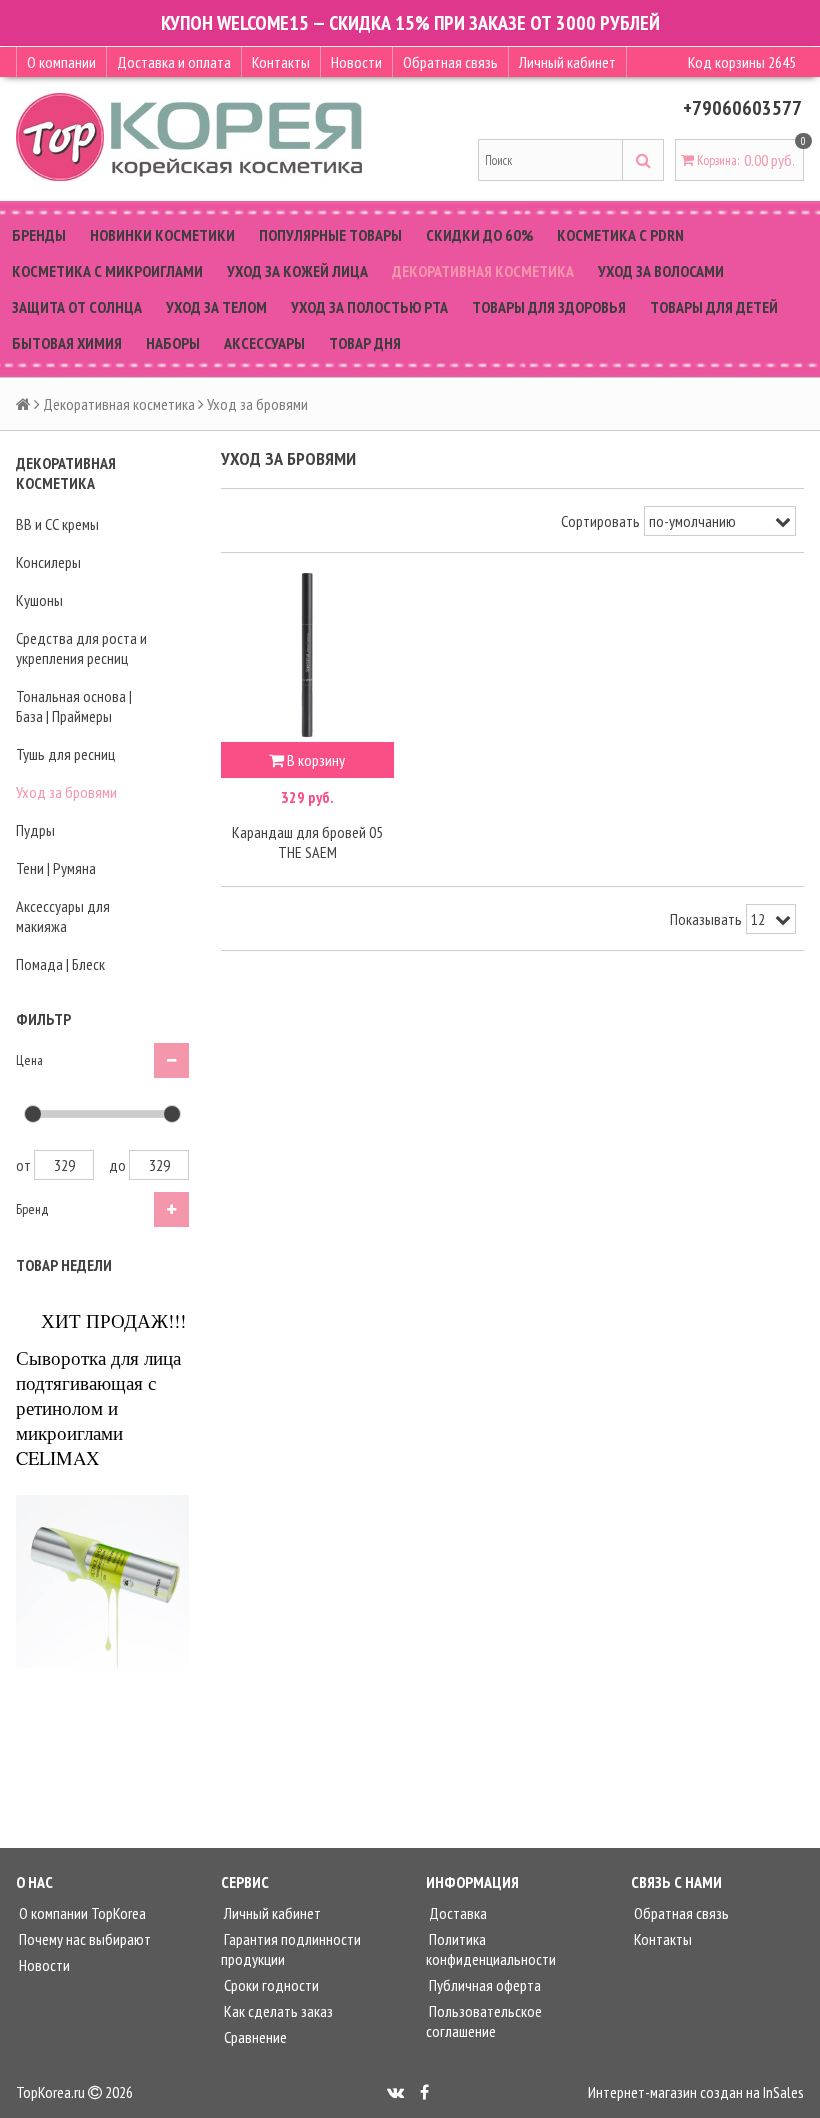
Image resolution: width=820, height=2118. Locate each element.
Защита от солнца (77, 307)
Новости (356, 62)
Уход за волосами (661, 271)
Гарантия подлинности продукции (291, 1949)
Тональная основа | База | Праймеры (74, 706)
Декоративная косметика (483, 271)
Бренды (39, 235)
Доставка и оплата (174, 62)
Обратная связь (450, 62)
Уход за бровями (66, 792)
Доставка (456, 1913)
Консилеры (48, 562)
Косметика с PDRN (620, 235)
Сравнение (254, 2037)
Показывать (706, 919)
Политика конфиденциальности (491, 1949)
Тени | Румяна (56, 868)
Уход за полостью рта (369, 307)
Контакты (281, 62)
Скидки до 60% (479, 235)
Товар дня (365, 343)
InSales (783, 2092)
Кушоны (39, 600)
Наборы (173, 343)
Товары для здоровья (549, 307)
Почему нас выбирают (83, 1939)
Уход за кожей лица (297, 271)
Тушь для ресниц (65, 754)
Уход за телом (216, 307)
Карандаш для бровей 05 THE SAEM (307, 842)
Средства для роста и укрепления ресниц (81, 648)
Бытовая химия (67, 343)
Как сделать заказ (277, 2011)
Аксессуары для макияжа (63, 916)
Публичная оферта (483, 1985)
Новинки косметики (162, 235)
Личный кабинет (567, 62)
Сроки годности (270, 1985)
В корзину (314, 760)
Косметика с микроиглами (107, 271)
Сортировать (600, 521)
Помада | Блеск (60, 964)
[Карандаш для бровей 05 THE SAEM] (307, 655)
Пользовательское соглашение (484, 2021)
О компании (61, 62)
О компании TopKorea (81, 1913)
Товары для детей (714, 307)
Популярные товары (330, 235)
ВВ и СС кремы (57, 524)
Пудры (35, 830)
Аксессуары (264, 343)
